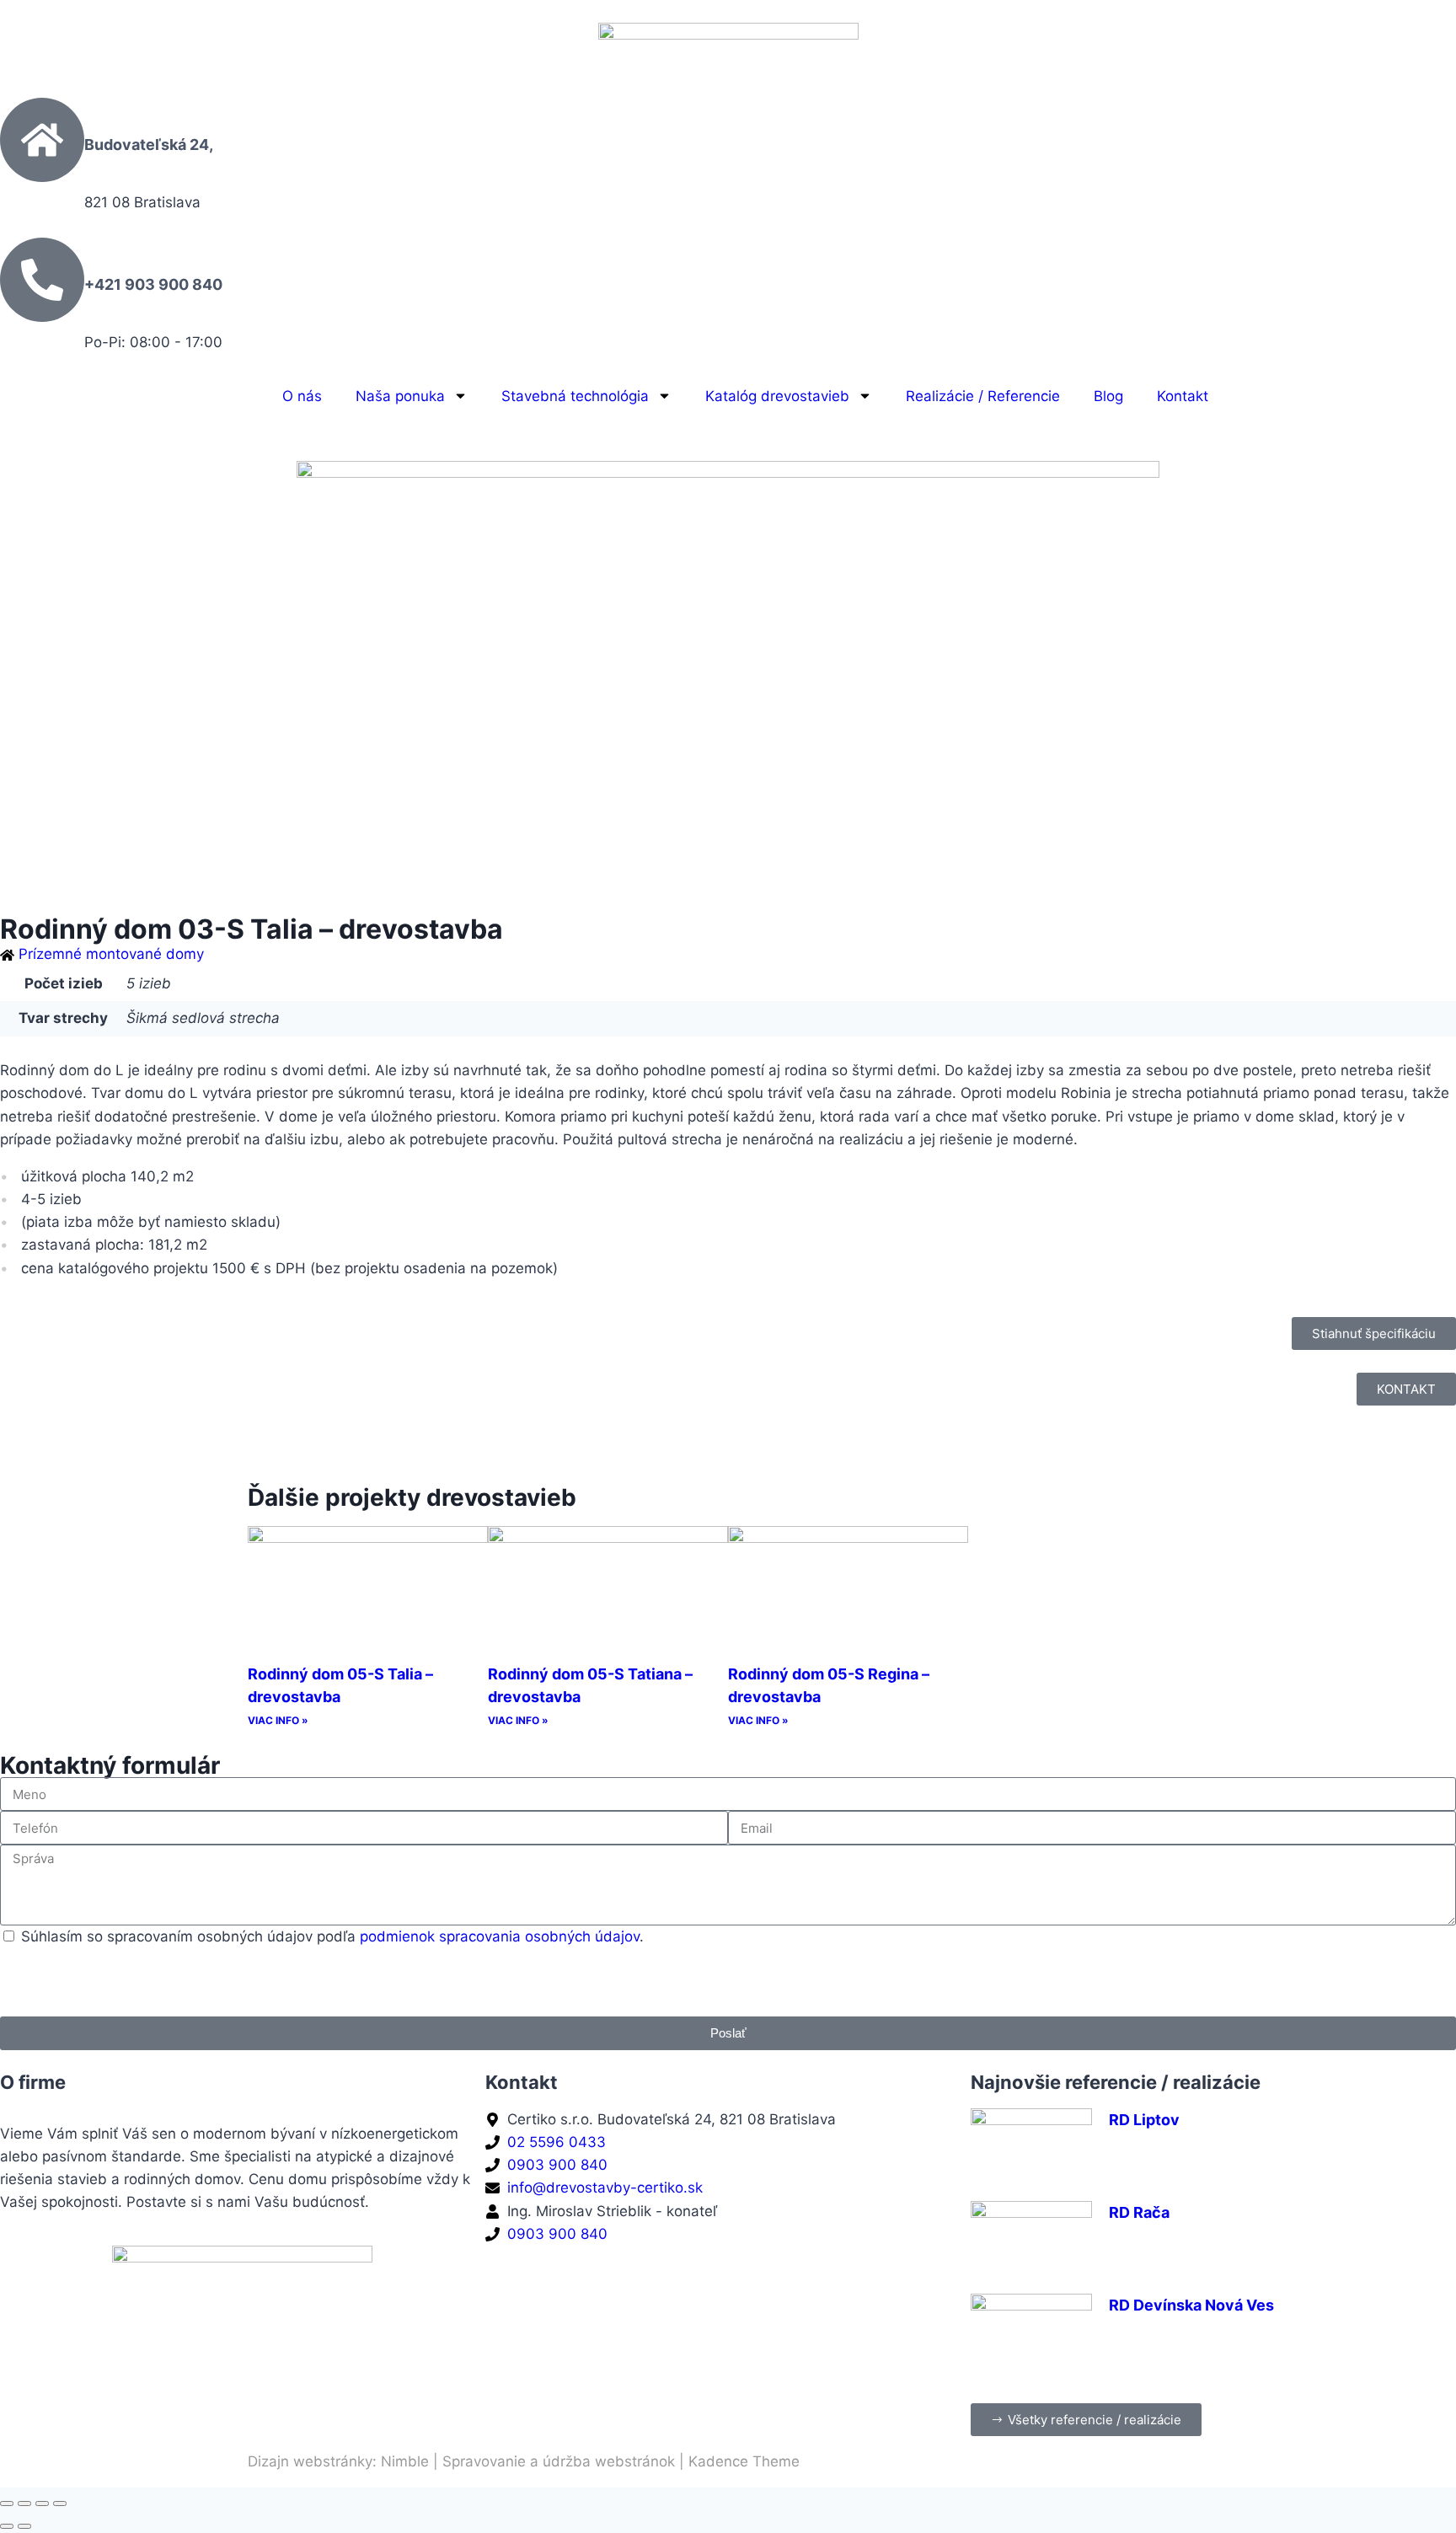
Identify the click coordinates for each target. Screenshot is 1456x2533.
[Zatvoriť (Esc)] (60, 2504)
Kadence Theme (744, 2461)
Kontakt (1183, 396)
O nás (302, 396)
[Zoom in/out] (7, 2504)
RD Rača (1139, 2212)
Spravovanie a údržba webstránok (559, 2461)
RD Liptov (1144, 2120)
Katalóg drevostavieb (777, 396)
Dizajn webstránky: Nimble (338, 2461)
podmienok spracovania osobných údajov (500, 1936)
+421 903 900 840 (153, 284)
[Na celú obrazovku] (24, 2504)
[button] (1374, 1333)
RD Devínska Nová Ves (1191, 2305)
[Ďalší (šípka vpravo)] (24, 2526)
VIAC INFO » (278, 1720)
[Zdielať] (42, 2504)
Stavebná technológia (575, 396)
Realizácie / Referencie (983, 396)
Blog (1108, 396)
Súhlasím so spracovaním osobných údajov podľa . (332, 1936)
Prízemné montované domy (111, 954)
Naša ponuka (400, 396)
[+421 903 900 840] (42, 280)
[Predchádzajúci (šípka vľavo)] (7, 2526)
